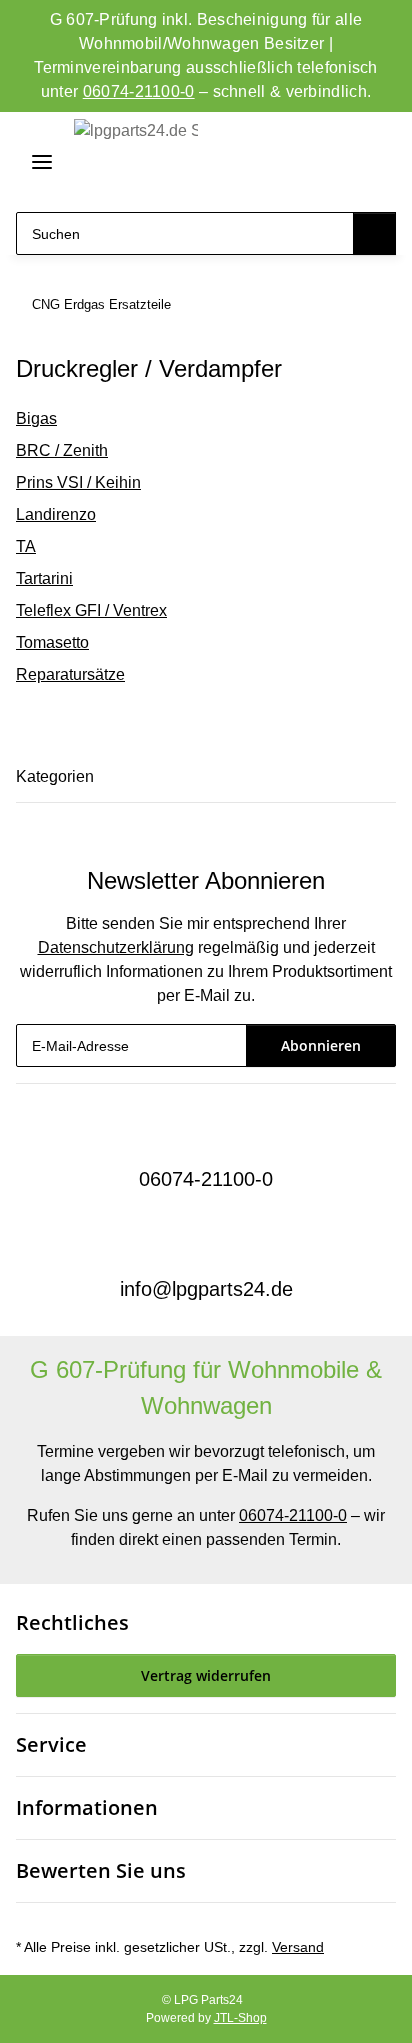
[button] (303, 162)
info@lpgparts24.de (206, 1289)
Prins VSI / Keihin (78, 482)
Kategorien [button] (55, 776)
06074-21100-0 (139, 91)
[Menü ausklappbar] (34, 162)
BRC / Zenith (62, 450)
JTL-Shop (240, 2018)
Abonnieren (321, 1045)
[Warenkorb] (375, 162)
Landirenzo (56, 514)
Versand (298, 1947)
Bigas (36, 418)
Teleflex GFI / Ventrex (91, 610)
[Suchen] (374, 233)
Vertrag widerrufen (206, 1675)
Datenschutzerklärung (116, 947)
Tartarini (44, 578)
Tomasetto (52, 642)
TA (26, 546)
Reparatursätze (70, 674)
